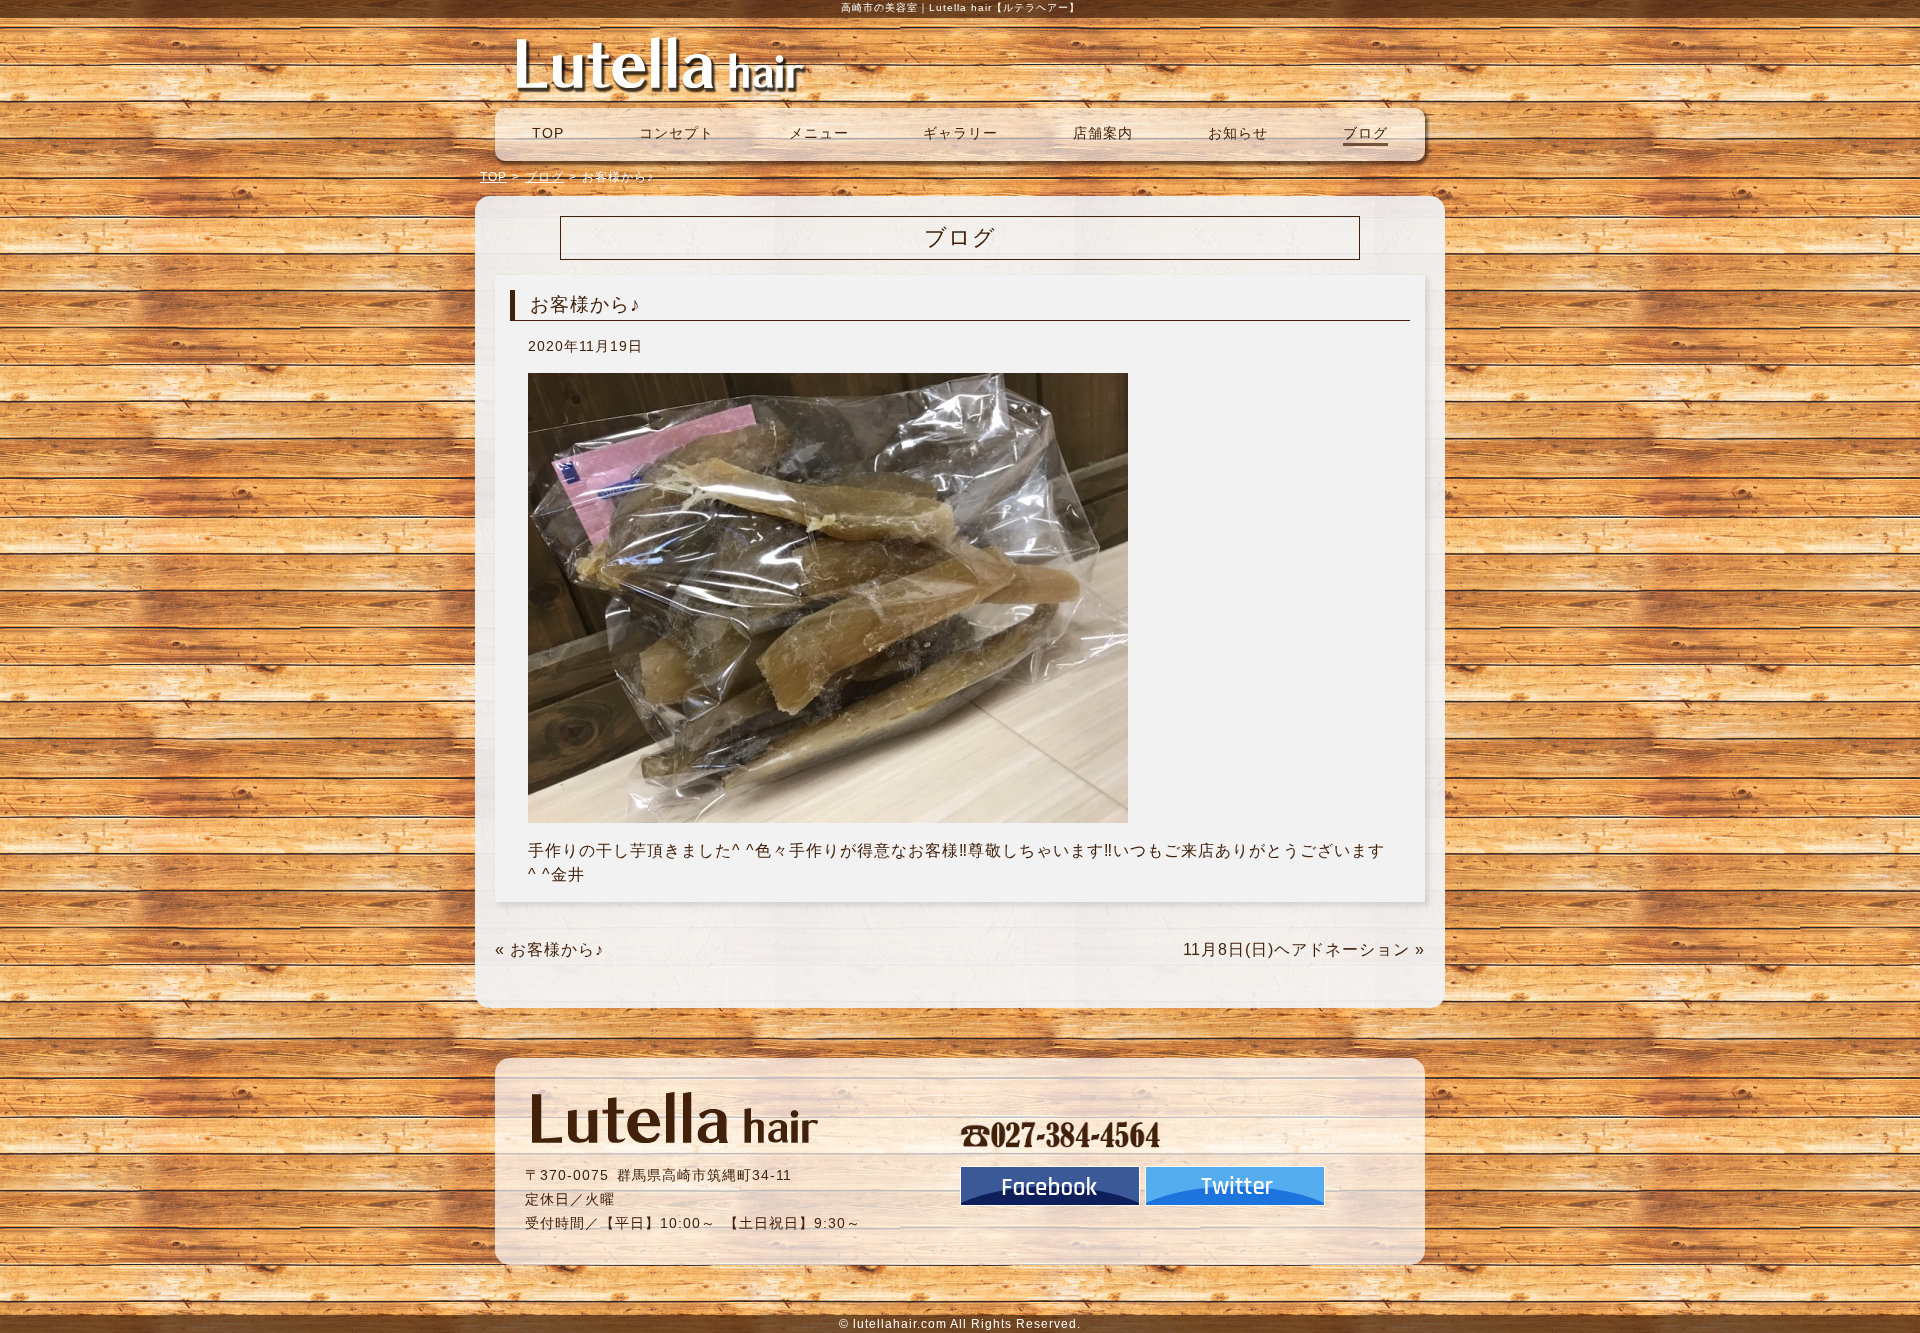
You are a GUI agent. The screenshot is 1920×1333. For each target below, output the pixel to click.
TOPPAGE (660, 63)
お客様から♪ (557, 949)
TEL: (1061, 1134)
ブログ (1365, 133)
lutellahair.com (900, 1324)
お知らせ (1238, 133)
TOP (548, 133)
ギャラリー (960, 133)
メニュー (819, 133)
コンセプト (676, 133)
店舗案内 (1103, 133)
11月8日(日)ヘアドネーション (1296, 949)
